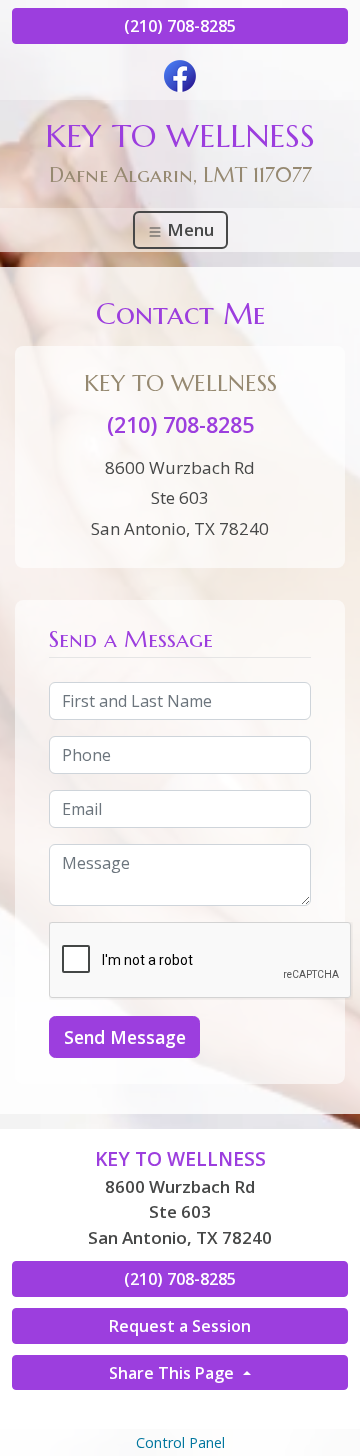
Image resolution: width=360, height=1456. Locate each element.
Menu (188, 229)
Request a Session (180, 1326)
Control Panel (180, 1442)
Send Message (125, 1037)
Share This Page (173, 1373)
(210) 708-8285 (180, 26)
